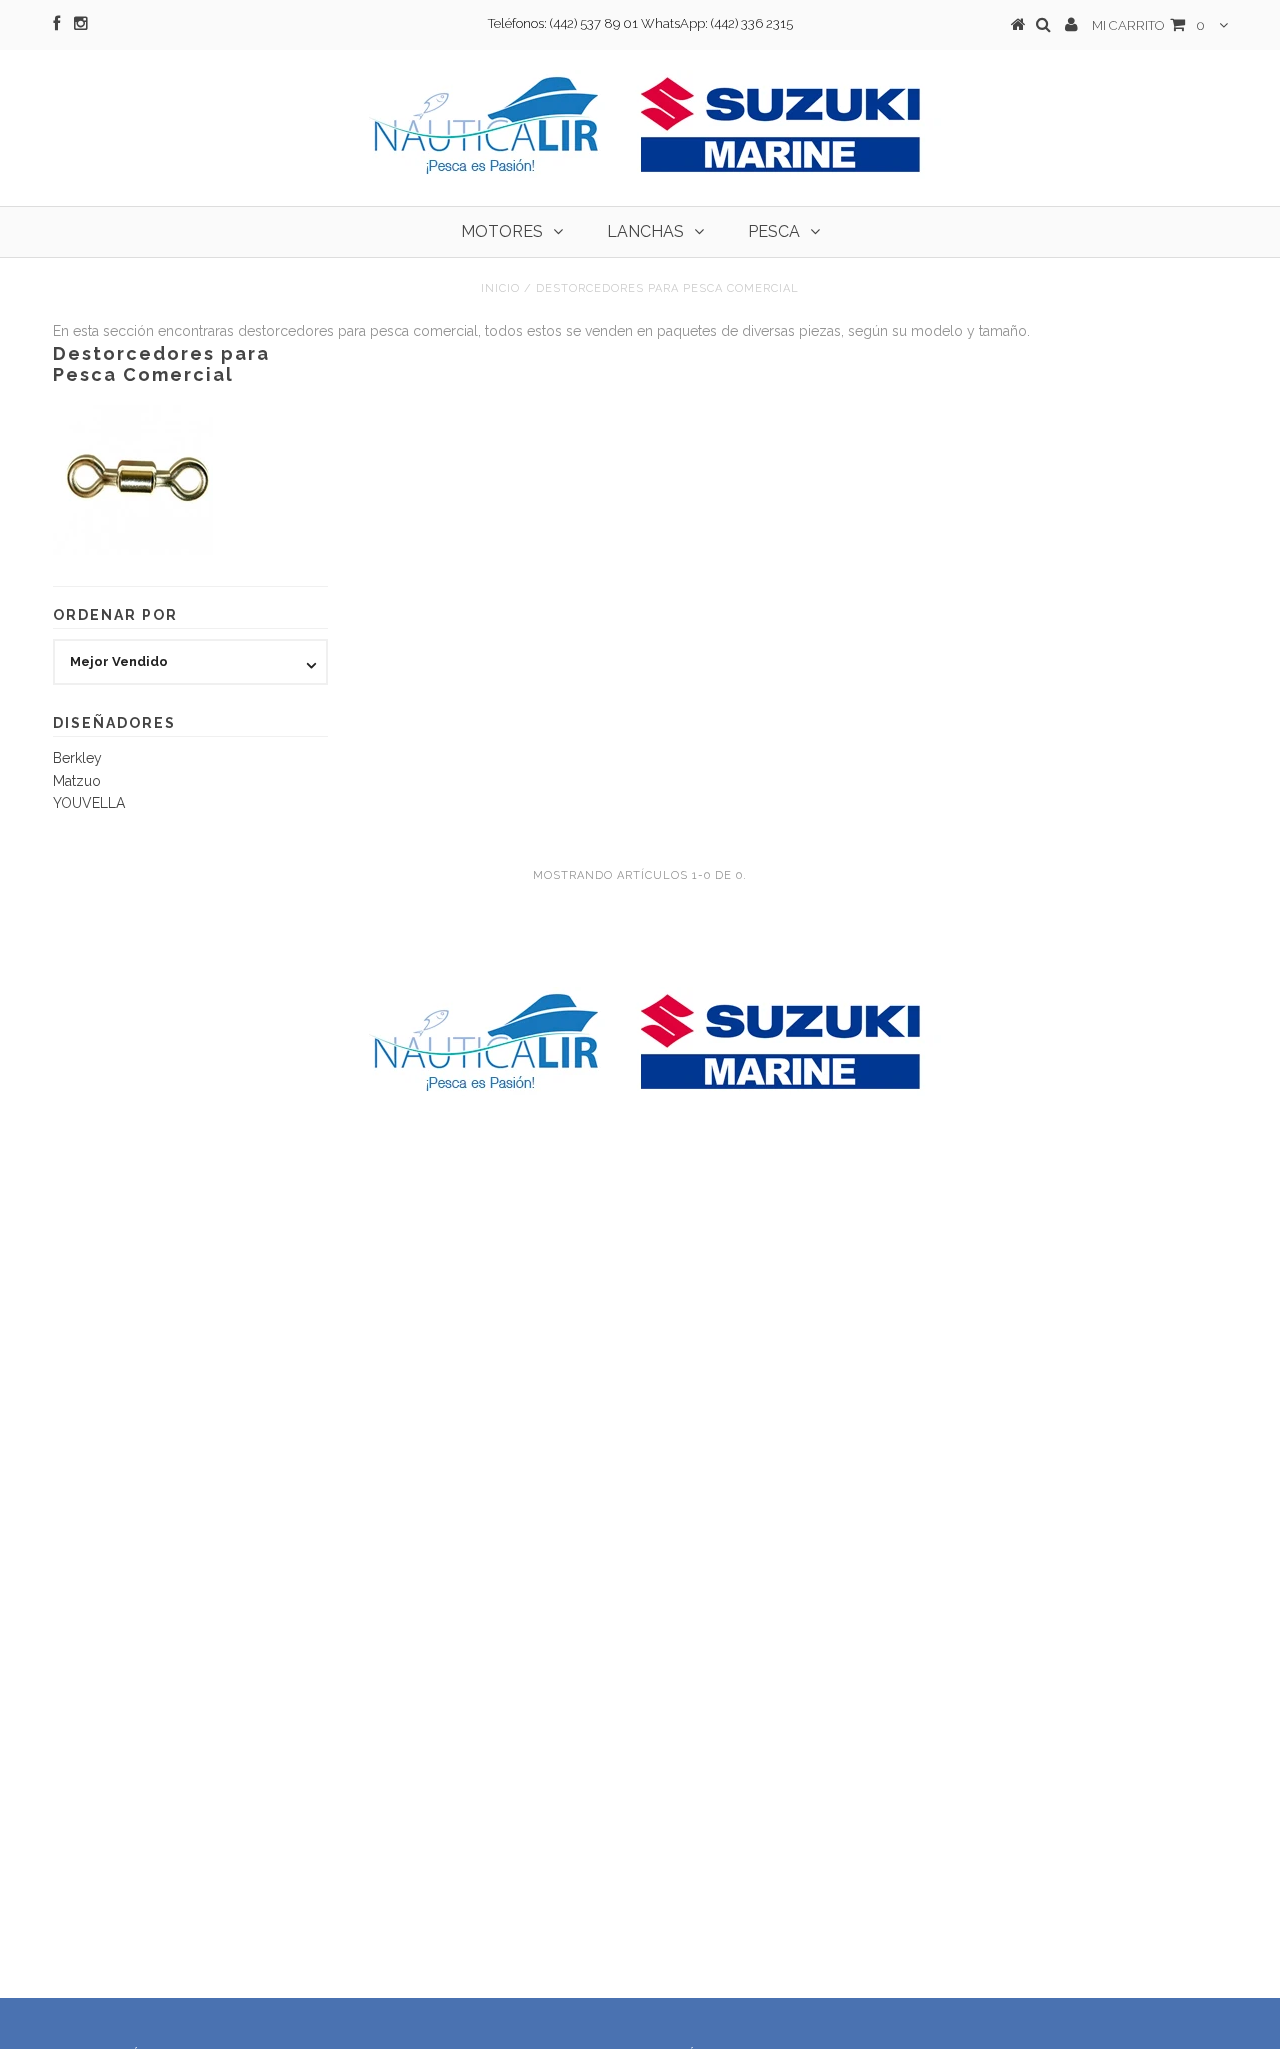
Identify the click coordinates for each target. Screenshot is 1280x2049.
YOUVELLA (89, 803)
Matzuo (77, 781)
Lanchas (645, 231)
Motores (502, 231)
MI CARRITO (1148, 25)
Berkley (77, 758)
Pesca (774, 231)
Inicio (500, 288)
